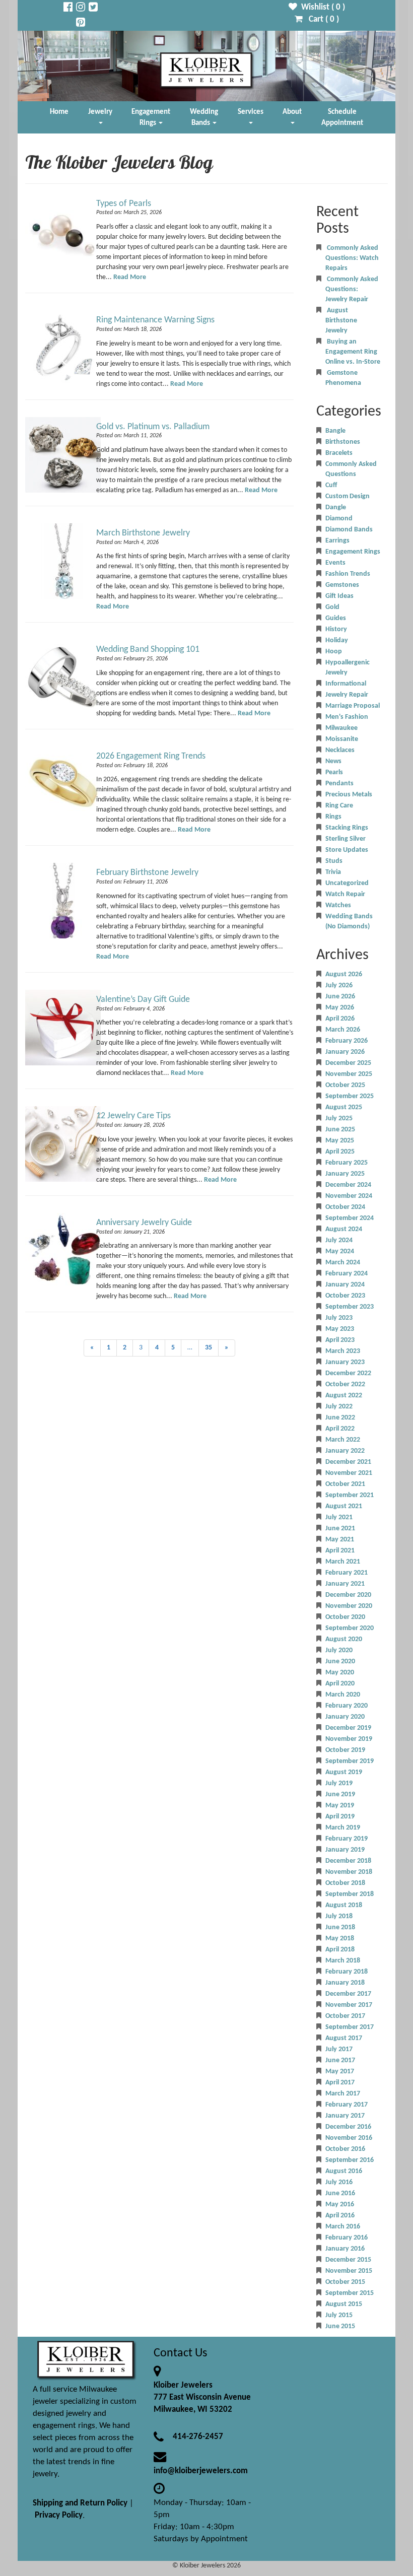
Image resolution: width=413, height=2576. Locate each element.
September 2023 (350, 1307)
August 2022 (344, 1396)
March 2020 (343, 1695)
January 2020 (345, 1717)
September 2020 (350, 1628)
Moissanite (342, 739)
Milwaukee (341, 728)
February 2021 (347, 1573)
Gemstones (342, 585)
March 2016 (343, 2227)
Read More (130, 277)
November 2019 (349, 1739)
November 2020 (349, 1606)
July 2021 (339, 1517)
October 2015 (345, 2282)
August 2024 (344, 1229)
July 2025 (339, 1118)
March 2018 (343, 1961)
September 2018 (350, 1894)
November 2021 (349, 1473)
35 (209, 1348)
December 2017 (348, 1994)
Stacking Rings (347, 828)
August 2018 (344, 1905)
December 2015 (348, 2260)
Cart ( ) (321, 19)
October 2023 (345, 1296)
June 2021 (340, 1529)
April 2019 (340, 1817)
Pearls (334, 772)
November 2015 (349, 2271)
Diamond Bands (349, 530)
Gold (332, 607)
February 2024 (347, 1274)
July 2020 (339, 1650)
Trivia (333, 872)
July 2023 (339, 1318)
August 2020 (344, 1639)
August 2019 (344, 1772)
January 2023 (345, 1362)
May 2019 (340, 1806)
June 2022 (340, 1418)
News (333, 761)
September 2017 (350, 2027)
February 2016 (347, 2238)
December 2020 (348, 1595)
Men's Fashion (347, 717)
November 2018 (349, 1872)
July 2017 (339, 2049)
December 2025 (348, 1063)
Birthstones (343, 442)
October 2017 (345, 2016)
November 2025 (349, 1074)
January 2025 (345, 1174)
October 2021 (345, 1484)
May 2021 (340, 1540)
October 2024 (345, 1207)
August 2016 (344, 2171)
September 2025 (350, 1096)
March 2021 (343, 1562)
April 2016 (340, 2216)
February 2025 (347, 1163)
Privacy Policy (59, 2515)
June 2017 (340, 2060)
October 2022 (345, 1384)
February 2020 (347, 1706)
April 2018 (340, 1950)
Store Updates (347, 850)
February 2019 (347, 1839)
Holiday (337, 640)
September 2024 (350, 1218)
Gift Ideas (339, 596)
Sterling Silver (346, 839)
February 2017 (347, 2105)
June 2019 (340, 1794)
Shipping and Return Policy (80, 2503)
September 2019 (350, 1761)
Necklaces (340, 750)
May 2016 (340, 2205)
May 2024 (340, 1251)
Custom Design (348, 496)
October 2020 (345, 1617)
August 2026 (344, 974)
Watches (338, 905)
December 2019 (348, 1728)
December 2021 (348, 1462)
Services (251, 112)
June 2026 (340, 997)
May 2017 (340, 2072)
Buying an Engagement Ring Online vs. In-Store (353, 352)
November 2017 (349, 2005)
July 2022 (339, 1407)
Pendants (339, 784)
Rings (333, 817)
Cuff (331, 485)
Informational (346, 684)
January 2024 (345, 1285)
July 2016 (339, 2182)
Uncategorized (347, 883)
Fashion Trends (348, 574)
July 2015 (339, 2315)
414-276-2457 (198, 2437)
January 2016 (345, 2249)
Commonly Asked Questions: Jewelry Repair (352, 289)
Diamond (339, 519)
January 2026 (345, 1052)
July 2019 (339, 1783)
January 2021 (345, 1584)
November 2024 (349, 1196)
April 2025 (340, 1152)
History (336, 629)
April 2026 (340, 1019)
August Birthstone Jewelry (341, 321)
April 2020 (340, 1684)
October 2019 (345, 1750)
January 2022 (345, 1451)
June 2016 (340, 2193)
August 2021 (344, 1506)
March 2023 (343, 1351)
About (292, 112)
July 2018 (339, 1916)
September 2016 (350, 2160)
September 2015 (350, 2293)
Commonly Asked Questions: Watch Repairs (352, 258)
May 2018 (340, 1939)
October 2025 (345, 1085)
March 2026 (343, 1030)
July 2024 (339, 1240)
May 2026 (340, 1008)
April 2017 (340, 2083)
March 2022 (343, 1440)
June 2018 (340, 1927)
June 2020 (340, 1662)
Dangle (336, 507)
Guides (336, 618)
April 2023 (340, 1340)
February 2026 (347, 1041)
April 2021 (340, 1551)
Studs (334, 861)
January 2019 (345, 1850)
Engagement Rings (151, 117)
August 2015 (344, 2304)
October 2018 (345, 1883)
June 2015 (340, 2326)
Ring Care (339, 806)
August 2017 (344, 2038)
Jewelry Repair (347, 695)
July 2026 (339, 986)
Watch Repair (345, 894)
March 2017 (343, 2094)
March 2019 (343, 1828)
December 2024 (348, 1185)
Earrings (337, 541)
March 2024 (343, 1263)
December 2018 (348, 1861)
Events (335, 563)
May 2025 (340, 1141)
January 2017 (345, 2116)
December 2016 (348, 2127)
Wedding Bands (204, 117)
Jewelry (100, 112)
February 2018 (347, 1972)
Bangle (335, 431)
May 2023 (340, 1329)
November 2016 (349, 2138)
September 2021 (350, 1495)
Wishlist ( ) (321, 7)
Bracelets (339, 453)
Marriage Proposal (353, 706)
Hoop (334, 652)
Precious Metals (349, 795)
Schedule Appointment (342, 117)
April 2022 (340, 1429)
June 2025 (340, 1130)
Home (59, 112)
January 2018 (345, 1983)
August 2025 (344, 1107)
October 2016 (345, 2149)
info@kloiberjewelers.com (201, 2471)
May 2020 (340, 1673)
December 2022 (348, 1373)
